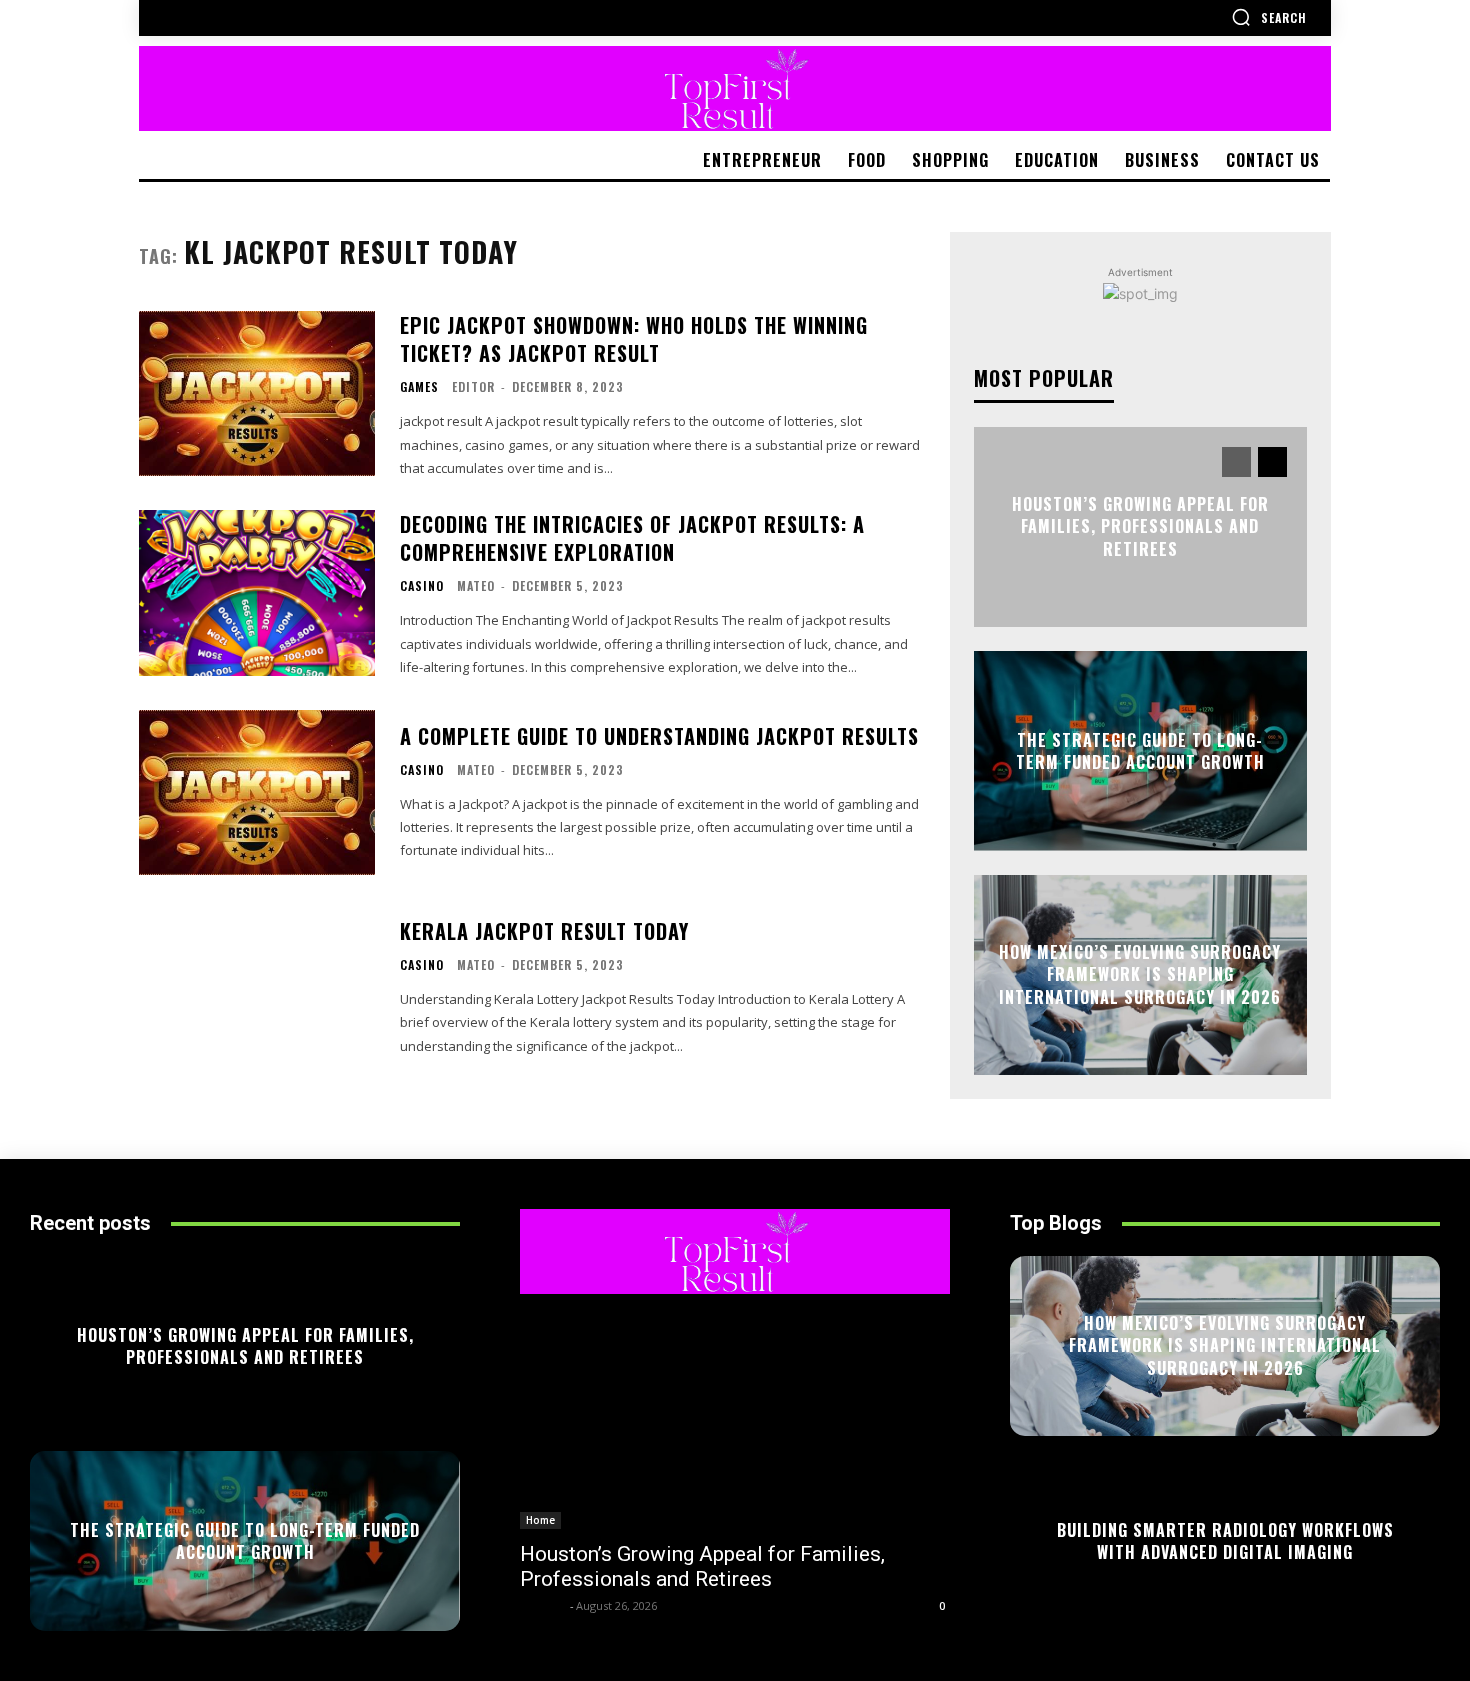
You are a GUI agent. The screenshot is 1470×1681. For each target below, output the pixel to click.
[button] (1269, 17)
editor (473, 386)
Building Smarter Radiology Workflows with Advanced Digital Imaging (1225, 1541)
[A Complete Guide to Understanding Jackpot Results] (257, 792)
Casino (422, 586)
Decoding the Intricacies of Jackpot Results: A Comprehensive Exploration (632, 538)
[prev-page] (1236, 462)
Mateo (476, 585)
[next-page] (1272, 462)
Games (419, 387)
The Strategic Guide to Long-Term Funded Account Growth (1140, 751)
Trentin (542, 1605)
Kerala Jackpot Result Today (544, 931)
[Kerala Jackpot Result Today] (257, 987)
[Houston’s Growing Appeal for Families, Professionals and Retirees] (735, 1421)
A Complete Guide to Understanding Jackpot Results (659, 736)
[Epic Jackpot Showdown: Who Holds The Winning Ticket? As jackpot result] (257, 393)
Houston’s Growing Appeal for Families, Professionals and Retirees (1140, 527)
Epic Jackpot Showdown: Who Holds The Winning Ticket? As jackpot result (634, 339)
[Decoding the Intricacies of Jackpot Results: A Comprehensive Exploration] (257, 592)
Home (540, 1520)
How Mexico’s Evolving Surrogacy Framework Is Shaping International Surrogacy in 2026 (1140, 975)
